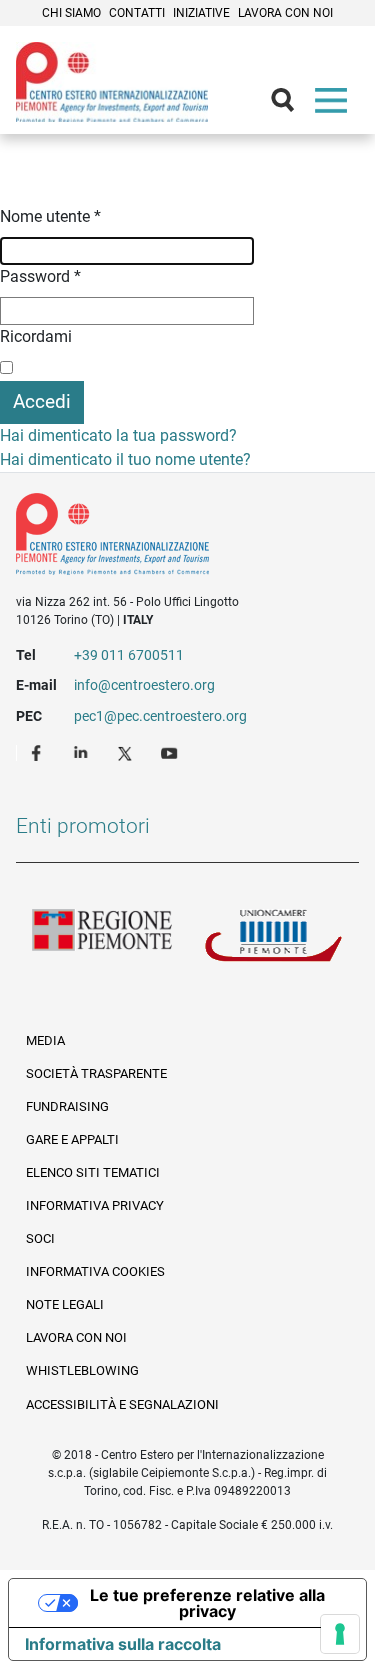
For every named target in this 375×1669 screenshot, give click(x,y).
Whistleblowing (82, 1370)
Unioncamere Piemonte (274, 941)
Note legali (65, 1304)
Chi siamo (71, 13)
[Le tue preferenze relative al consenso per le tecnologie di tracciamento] (340, 1634)
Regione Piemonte (102, 941)
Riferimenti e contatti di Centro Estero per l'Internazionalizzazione (170, 538)
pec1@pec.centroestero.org (160, 716)
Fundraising (67, 1106)
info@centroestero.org (144, 685)
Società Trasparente (96, 1073)
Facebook (39, 752)
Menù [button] (335, 105)
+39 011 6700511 (129, 655)
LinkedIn (83, 752)
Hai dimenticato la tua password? (118, 435)
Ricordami (36, 336)
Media (45, 1040)
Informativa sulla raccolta (123, 1644)
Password (40, 276)
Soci (40, 1238)
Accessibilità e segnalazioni (122, 1404)
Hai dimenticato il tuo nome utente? (125, 459)
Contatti (137, 13)
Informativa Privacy (95, 1205)
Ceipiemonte (112, 82)
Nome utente (50, 216)
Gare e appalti (72, 1139)
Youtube (171, 752)
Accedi (42, 401)
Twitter (127, 752)
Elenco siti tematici (93, 1172)
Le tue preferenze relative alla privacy (207, 1603)
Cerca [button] (291, 105)
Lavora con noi (285, 13)
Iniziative (201, 13)
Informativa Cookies (95, 1271)
